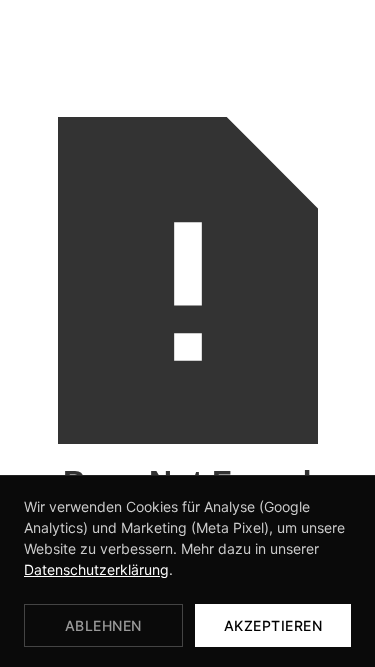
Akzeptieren (273, 625)
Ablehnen (103, 625)
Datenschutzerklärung (96, 569)
